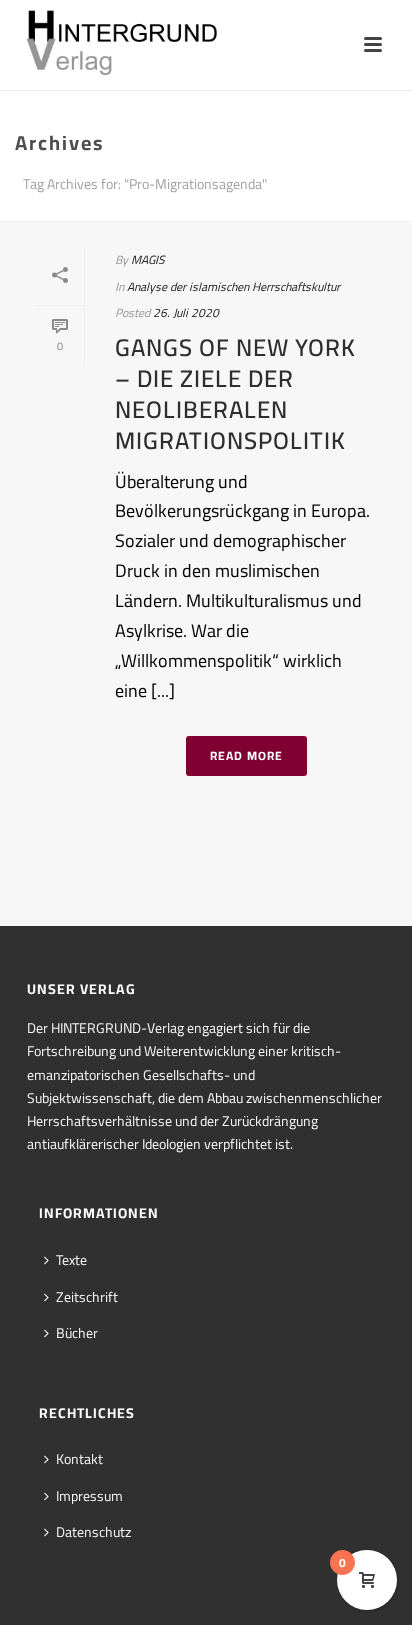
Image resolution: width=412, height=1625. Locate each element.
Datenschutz (93, 1532)
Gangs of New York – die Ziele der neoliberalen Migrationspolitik (235, 394)
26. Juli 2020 (186, 312)
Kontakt (79, 1459)
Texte (71, 1260)
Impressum (89, 1496)
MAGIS (148, 259)
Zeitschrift (87, 1297)
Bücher (77, 1333)
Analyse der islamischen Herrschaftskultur (233, 286)
